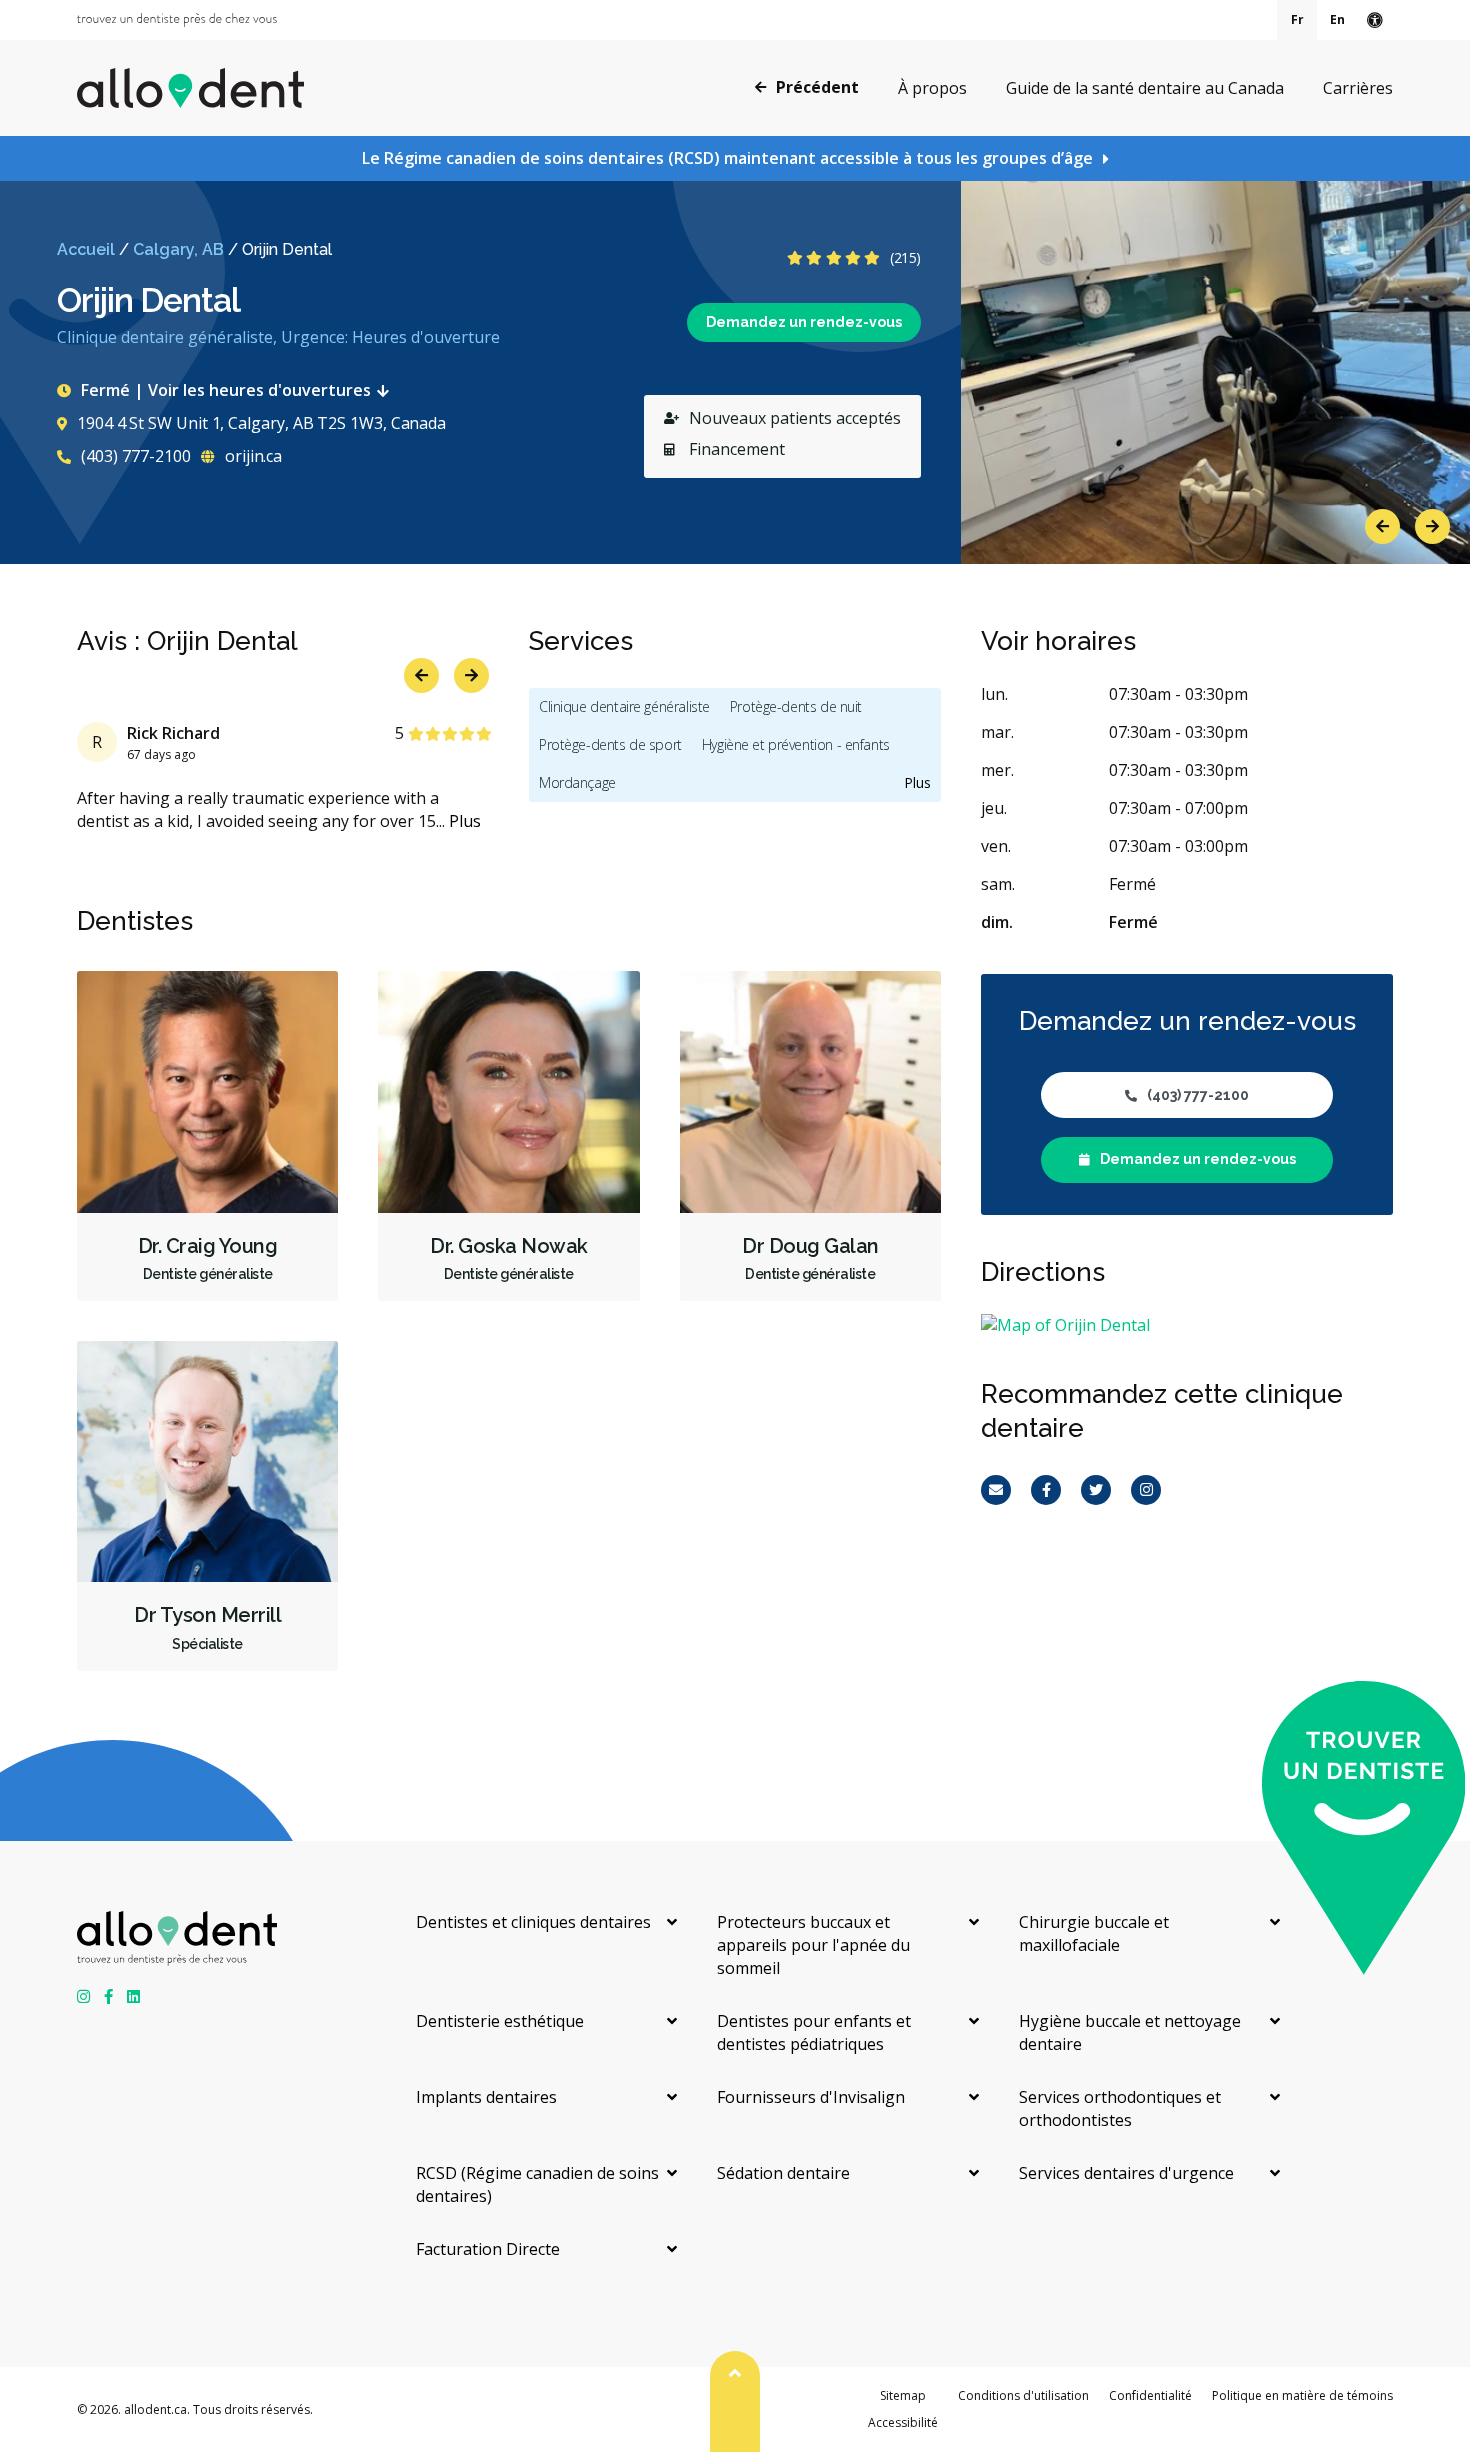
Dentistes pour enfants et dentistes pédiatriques (814, 2032)
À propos (932, 88)
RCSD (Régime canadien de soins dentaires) (537, 2184)
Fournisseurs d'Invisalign (811, 2097)
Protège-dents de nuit (796, 706)
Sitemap (903, 2395)
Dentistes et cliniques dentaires (533, 1922)
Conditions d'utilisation (1023, 2395)
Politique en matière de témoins (1302, 2395)
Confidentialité (1150, 2395)
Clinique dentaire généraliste (624, 706)
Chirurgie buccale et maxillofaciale (1094, 1933)
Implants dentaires (486, 2097)
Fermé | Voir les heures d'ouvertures (226, 390)
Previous (1382, 526)
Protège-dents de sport (610, 744)
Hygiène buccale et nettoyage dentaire (1130, 2032)
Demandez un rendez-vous (804, 322)
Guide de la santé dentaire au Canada (1145, 88)
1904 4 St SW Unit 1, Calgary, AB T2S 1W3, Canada (261, 423)
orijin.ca (251, 456)
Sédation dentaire (783, 2173)
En (1337, 19)
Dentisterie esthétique (500, 2021)
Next (1432, 526)
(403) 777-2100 (134, 456)
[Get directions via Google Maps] (1187, 1325)
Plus (465, 821)
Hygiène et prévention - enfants (796, 744)
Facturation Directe (488, 2249)
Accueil (86, 249)
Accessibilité (903, 2422)
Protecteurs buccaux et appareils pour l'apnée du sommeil (813, 1945)
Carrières (1358, 88)
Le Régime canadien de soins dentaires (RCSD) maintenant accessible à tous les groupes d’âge (727, 158)
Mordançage (577, 782)
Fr (1297, 19)
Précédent (817, 87)
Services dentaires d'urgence (1126, 2173)
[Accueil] (190, 88)
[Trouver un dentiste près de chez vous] (177, 20)
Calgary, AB (178, 249)
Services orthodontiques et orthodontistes (1120, 2108)
